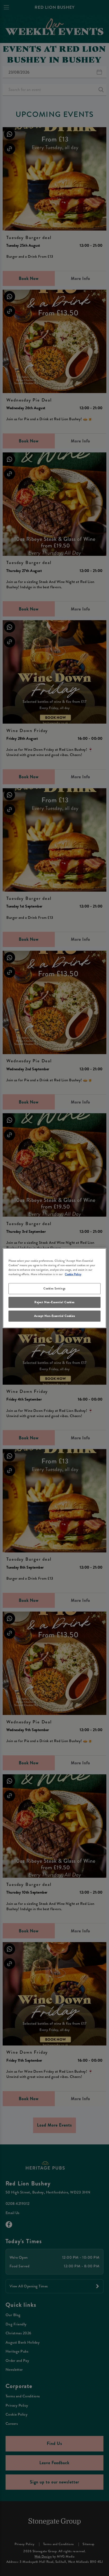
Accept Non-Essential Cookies (55, 1316)
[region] (54, 1288)
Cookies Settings (54, 1288)
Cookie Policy (73, 1274)
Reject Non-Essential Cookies (54, 1302)
